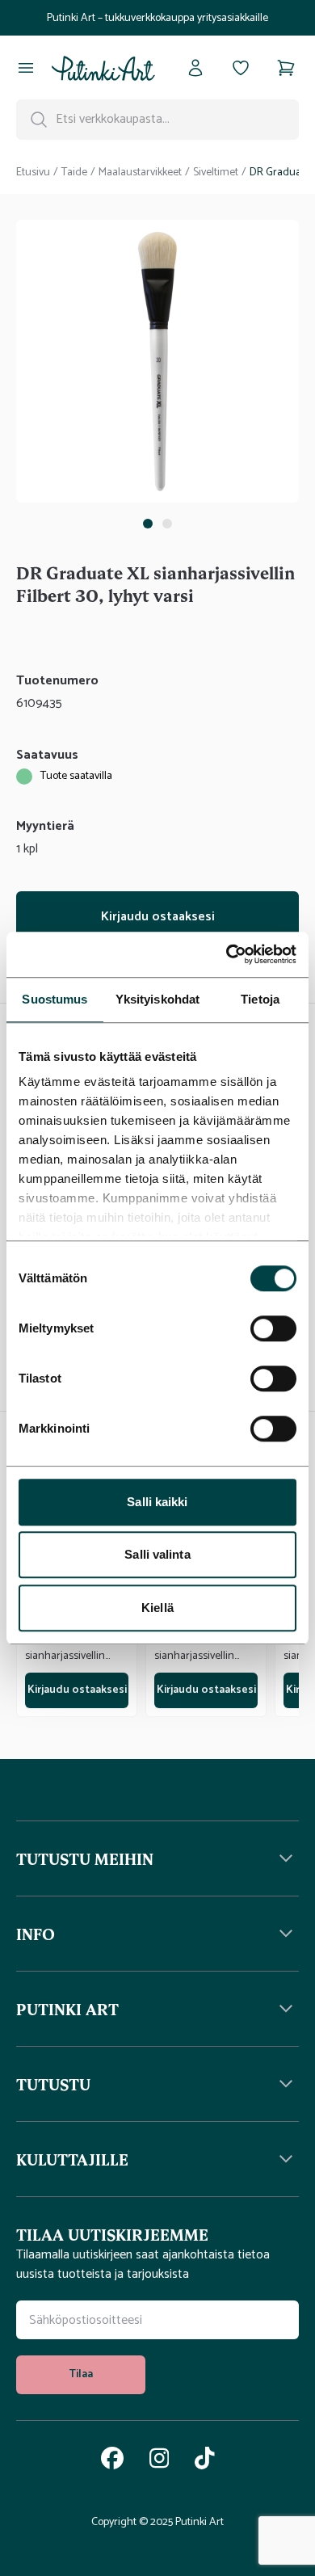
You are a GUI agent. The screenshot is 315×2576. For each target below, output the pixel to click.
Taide (74, 173)
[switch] (273, 1328)
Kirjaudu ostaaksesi (158, 917)
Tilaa (81, 2374)
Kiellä (157, 1608)
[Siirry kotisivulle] (103, 68)
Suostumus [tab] (55, 999)
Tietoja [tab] (260, 999)
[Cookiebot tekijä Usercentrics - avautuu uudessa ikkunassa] (227, 954)
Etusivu (33, 173)
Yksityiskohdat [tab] (157, 999)
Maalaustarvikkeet (140, 173)
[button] (157, 1858)
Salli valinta (157, 1554)
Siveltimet (216, 173)
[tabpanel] (157, 364)
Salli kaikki (157, 1502)
